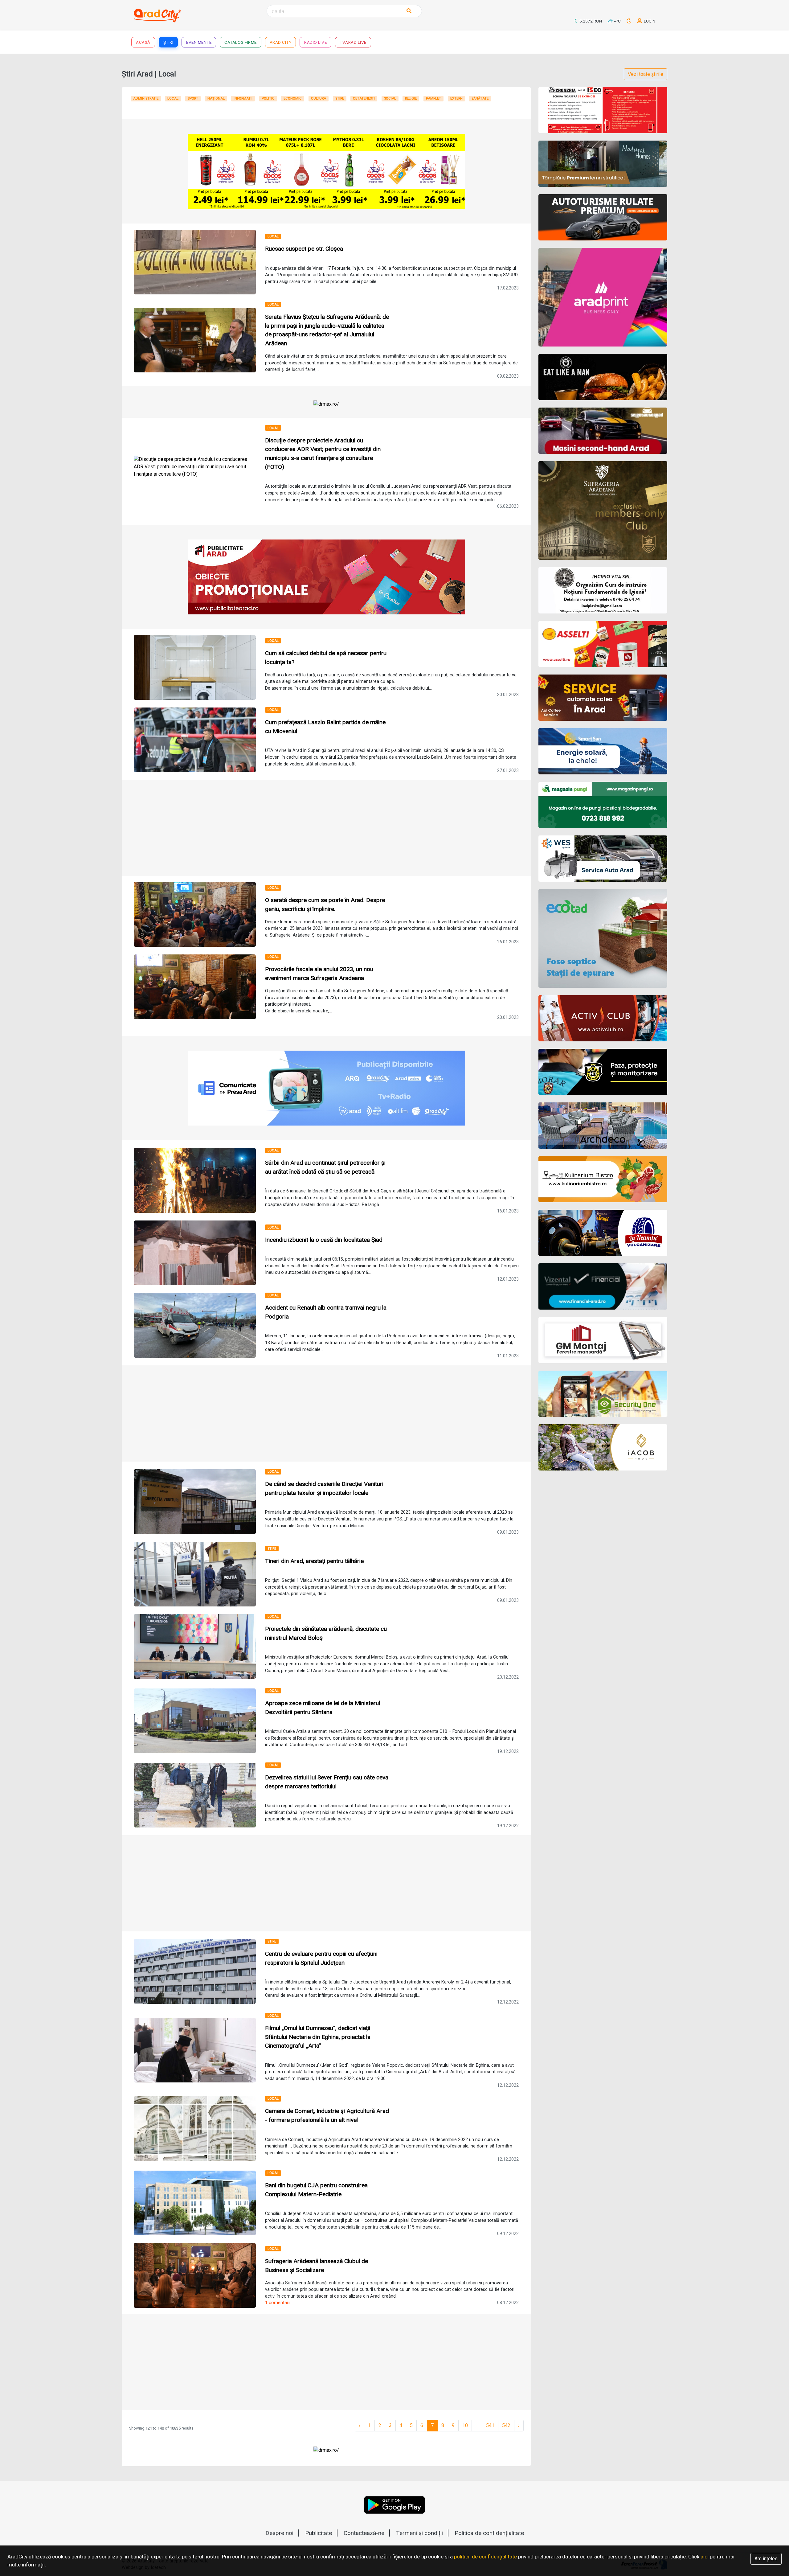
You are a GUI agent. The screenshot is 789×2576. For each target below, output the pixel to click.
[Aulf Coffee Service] (603, 698)
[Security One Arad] (603, 1394)
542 (506, 2425)
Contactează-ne (364, 2533)
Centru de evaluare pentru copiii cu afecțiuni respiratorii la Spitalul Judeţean (321, 1958)
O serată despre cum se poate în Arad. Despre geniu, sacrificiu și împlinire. (325, 904)
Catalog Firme (241, 42)
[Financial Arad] (603, 1286)
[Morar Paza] (603, 1072)
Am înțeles (766, 2559)
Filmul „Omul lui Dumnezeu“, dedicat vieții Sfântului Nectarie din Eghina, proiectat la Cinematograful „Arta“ (318, 2037)
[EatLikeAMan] (603, 377)
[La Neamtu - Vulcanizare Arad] (603, 1233)
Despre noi (279, 2533)
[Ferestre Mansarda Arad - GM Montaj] (603, 1340)
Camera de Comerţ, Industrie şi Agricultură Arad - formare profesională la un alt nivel (327, 2115)
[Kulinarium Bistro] (603, 1179)
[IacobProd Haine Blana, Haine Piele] (603, 1447)
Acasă (143, 42)
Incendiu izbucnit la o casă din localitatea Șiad (324, 1240)
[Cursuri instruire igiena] (603, 590)
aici (705, 2557)
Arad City (281, 42)
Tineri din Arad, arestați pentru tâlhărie (314, 1561)
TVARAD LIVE (353, 42)
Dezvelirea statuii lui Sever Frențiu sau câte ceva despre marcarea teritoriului (327, 1782)
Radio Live (315, 42)
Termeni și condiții (419, 2533)
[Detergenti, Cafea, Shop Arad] (603, 644)
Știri (168, 42)
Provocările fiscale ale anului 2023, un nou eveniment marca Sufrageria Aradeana (319, 974)
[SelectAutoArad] (603, 431)
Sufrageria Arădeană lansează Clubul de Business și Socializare (317, 2266)
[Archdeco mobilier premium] (603, 1126)
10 (465, 2425)
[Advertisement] (326, 828)
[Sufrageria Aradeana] (603, 511)
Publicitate (319, 2533)
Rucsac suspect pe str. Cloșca (304, 249)
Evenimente (199, 42)
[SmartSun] (603, 751)
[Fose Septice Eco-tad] (603, 938)
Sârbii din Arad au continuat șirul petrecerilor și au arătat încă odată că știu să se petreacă (325, 1167)
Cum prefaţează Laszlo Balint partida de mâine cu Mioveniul (325, 727)
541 (490, 2425)
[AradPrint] (603, 297)
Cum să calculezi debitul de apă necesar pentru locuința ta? (326, 658)
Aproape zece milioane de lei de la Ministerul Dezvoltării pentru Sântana (323, 1708)
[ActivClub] (603, 1018)
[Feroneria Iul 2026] (603, 110)
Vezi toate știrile (646, 74)
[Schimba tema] (630, 21)
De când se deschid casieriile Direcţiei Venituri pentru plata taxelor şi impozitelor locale (324, 1488)
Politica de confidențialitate (489, 2533)
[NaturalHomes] (603, 164)
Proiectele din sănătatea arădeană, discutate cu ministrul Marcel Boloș (326, 1633)
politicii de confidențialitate (485, 2557)
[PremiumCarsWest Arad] (603, 217)
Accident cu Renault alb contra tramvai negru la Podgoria (326, 1312)
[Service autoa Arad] (603, 859)
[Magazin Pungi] (603, 805)
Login (649, 21)
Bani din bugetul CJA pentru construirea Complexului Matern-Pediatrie (316, 2190)
